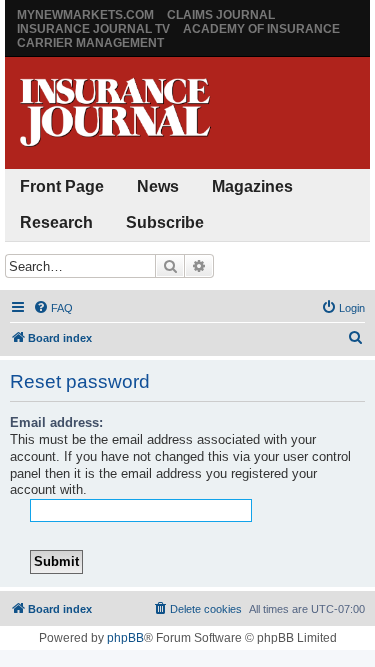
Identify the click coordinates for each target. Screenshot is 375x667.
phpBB (125, 638)
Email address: (56, 422)
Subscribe (165, 222)
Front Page (62, 186)
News (158, 186)
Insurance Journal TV (93, 29)
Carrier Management (90, 43)
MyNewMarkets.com (85, 15)
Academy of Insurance (261, 29)
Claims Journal (221, 15)
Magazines (252, 186)
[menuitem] (53, 308)
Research (56, 222)
